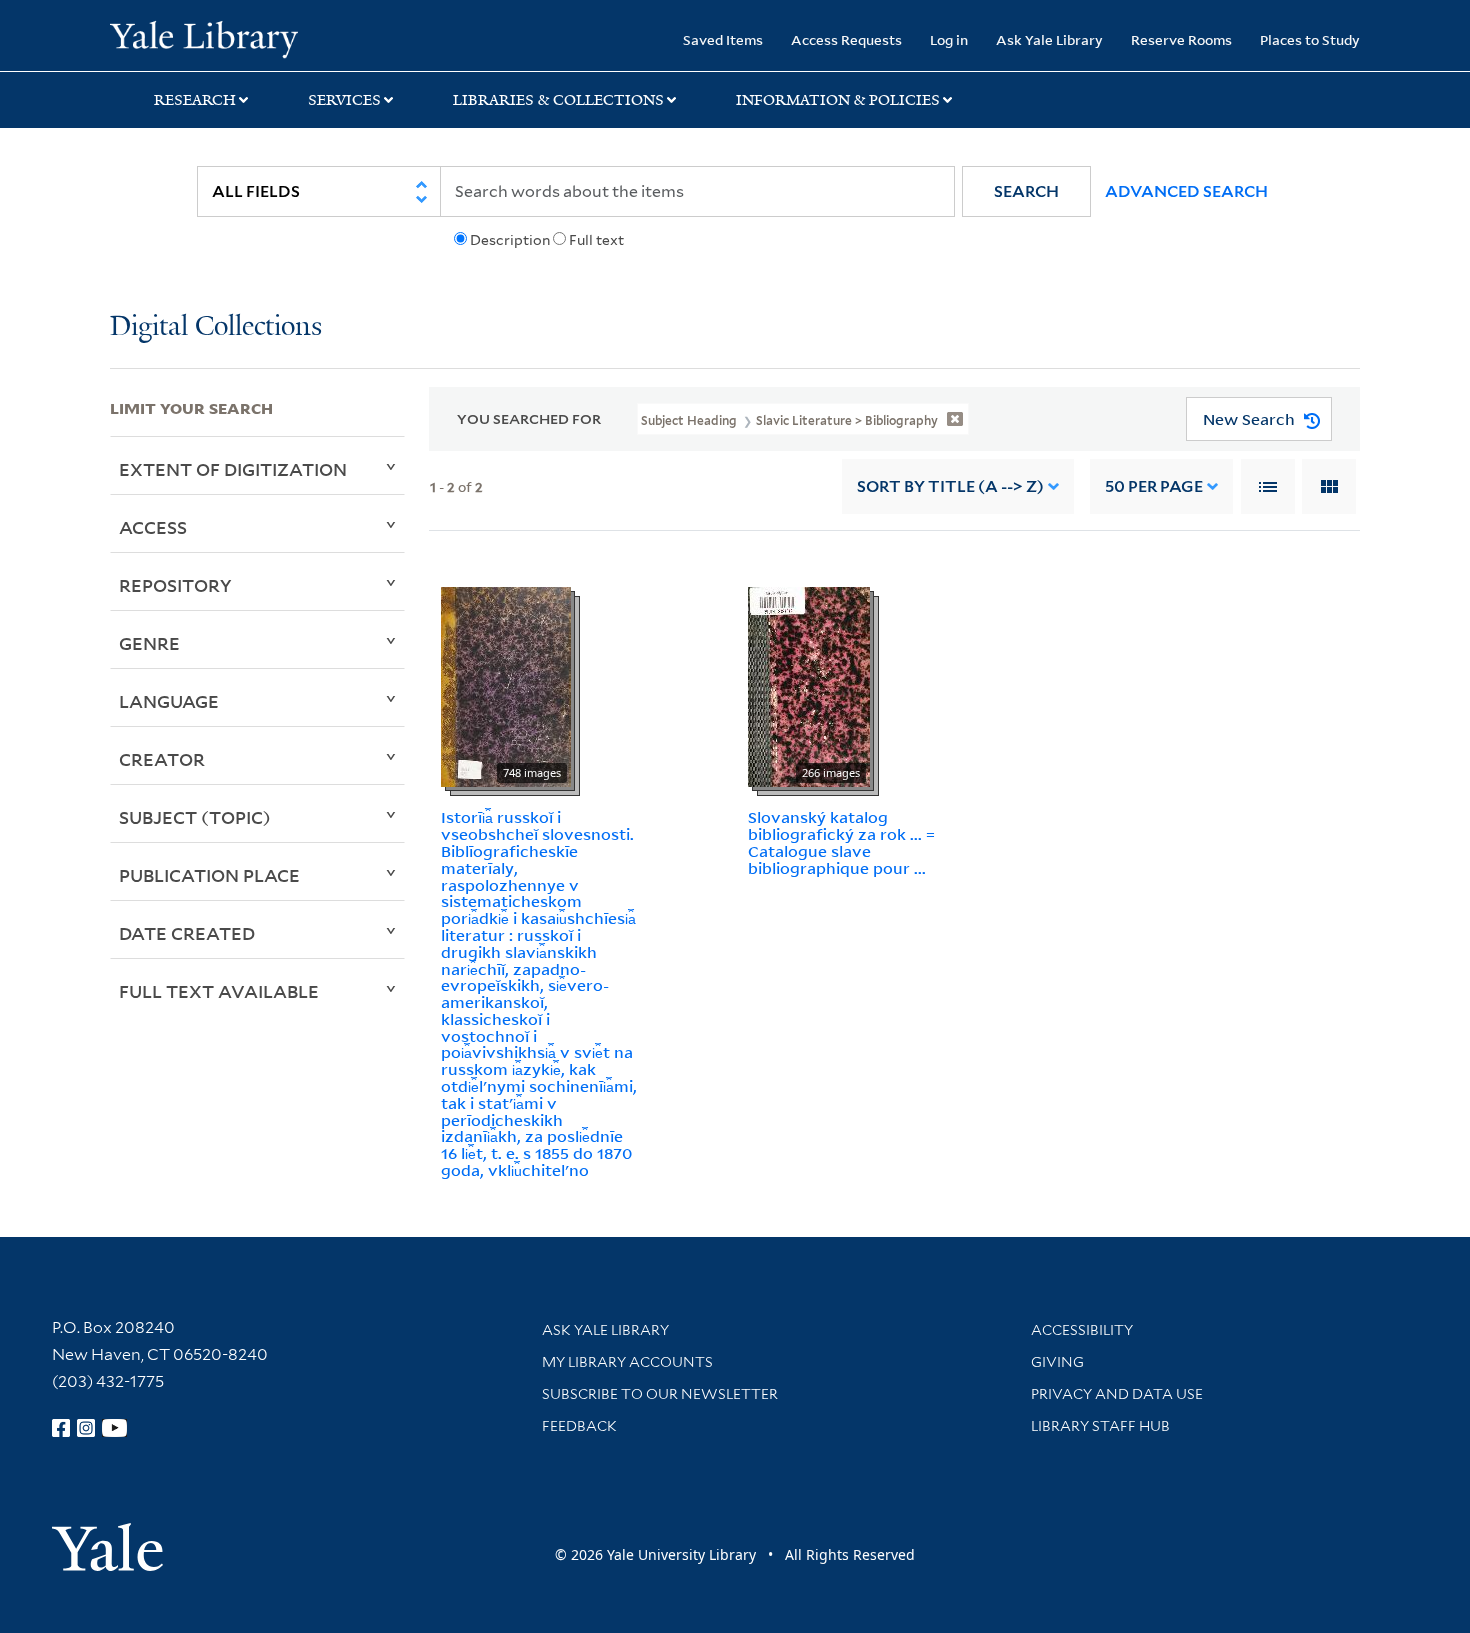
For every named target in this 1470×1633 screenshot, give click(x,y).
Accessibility (1082, 1330)
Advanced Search (1186, 191)
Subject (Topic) (195, 817)
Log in (949, 39)
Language (169, 701)
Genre (149, 643)
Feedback (579, 1426)
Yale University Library (203, 38)
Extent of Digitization (233, 469)
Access (153, 527)
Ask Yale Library (1049, 39)
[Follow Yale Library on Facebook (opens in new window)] (61, 1428)
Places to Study (1310, 39)
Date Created (187, 933)
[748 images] (506, 686)
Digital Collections (216, 327)
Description (510, 240)
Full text (596, 240)
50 (1154, 486)
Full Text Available (219, 991)
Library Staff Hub (1100, 1426)
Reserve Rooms (1181, 39)
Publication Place (209, 875)
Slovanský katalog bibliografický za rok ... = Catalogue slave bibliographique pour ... (841, 842)
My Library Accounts (627, 1362)
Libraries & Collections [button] (558, 100)
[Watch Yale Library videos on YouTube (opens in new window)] (115, 1428)
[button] (1026, 191)
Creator (162, 759)
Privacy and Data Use (1117, 1394)
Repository (175, 585)
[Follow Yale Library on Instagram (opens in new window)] (86, 1428)
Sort (950, 486)
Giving (1057, 1362)
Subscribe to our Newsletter (660, 1394)
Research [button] (195, 100)
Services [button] (344, 100)
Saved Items (723, 39)
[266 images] (809, 686)
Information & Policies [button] (838, 100)
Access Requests (846, 39)
